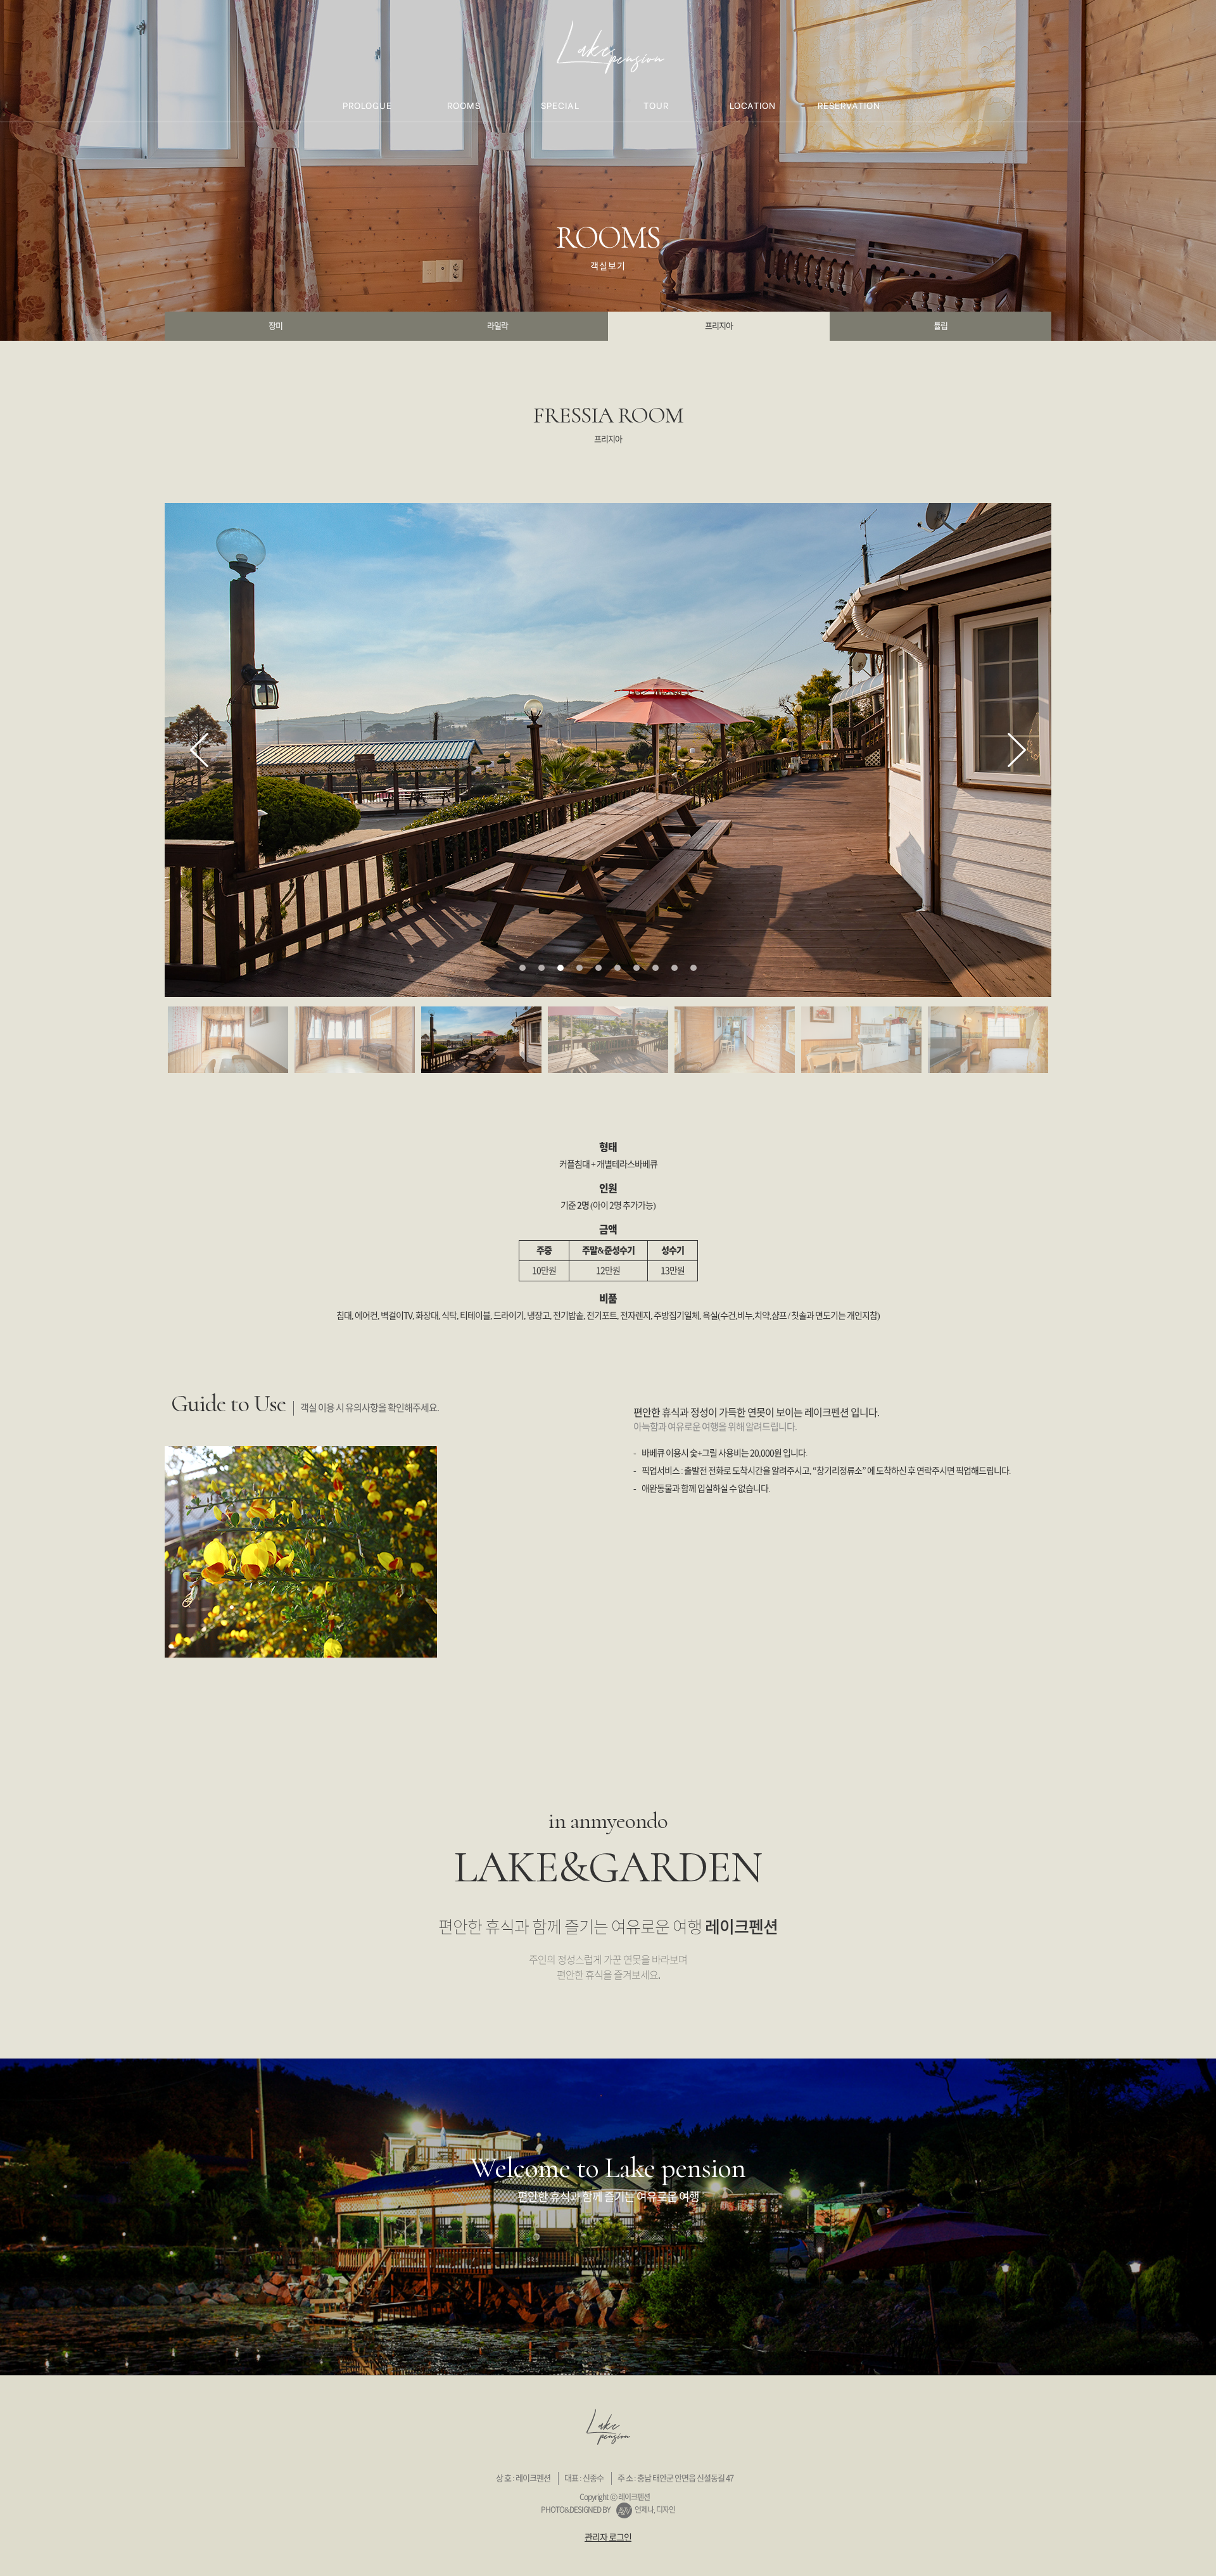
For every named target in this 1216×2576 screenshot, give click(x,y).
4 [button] (579, 968)
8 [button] (655, 968)
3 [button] (560, 968)
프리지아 (719, 326)
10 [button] (693, 968)
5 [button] (598, 968)
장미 (275, 326)
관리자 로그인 (608, 2537)
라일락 (497, 326)
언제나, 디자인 (655, 2509)
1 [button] (522, 968)
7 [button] (636, 968)
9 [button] (674, 968)
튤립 (940, 326)
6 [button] (617, 968)
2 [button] (541, 968)
